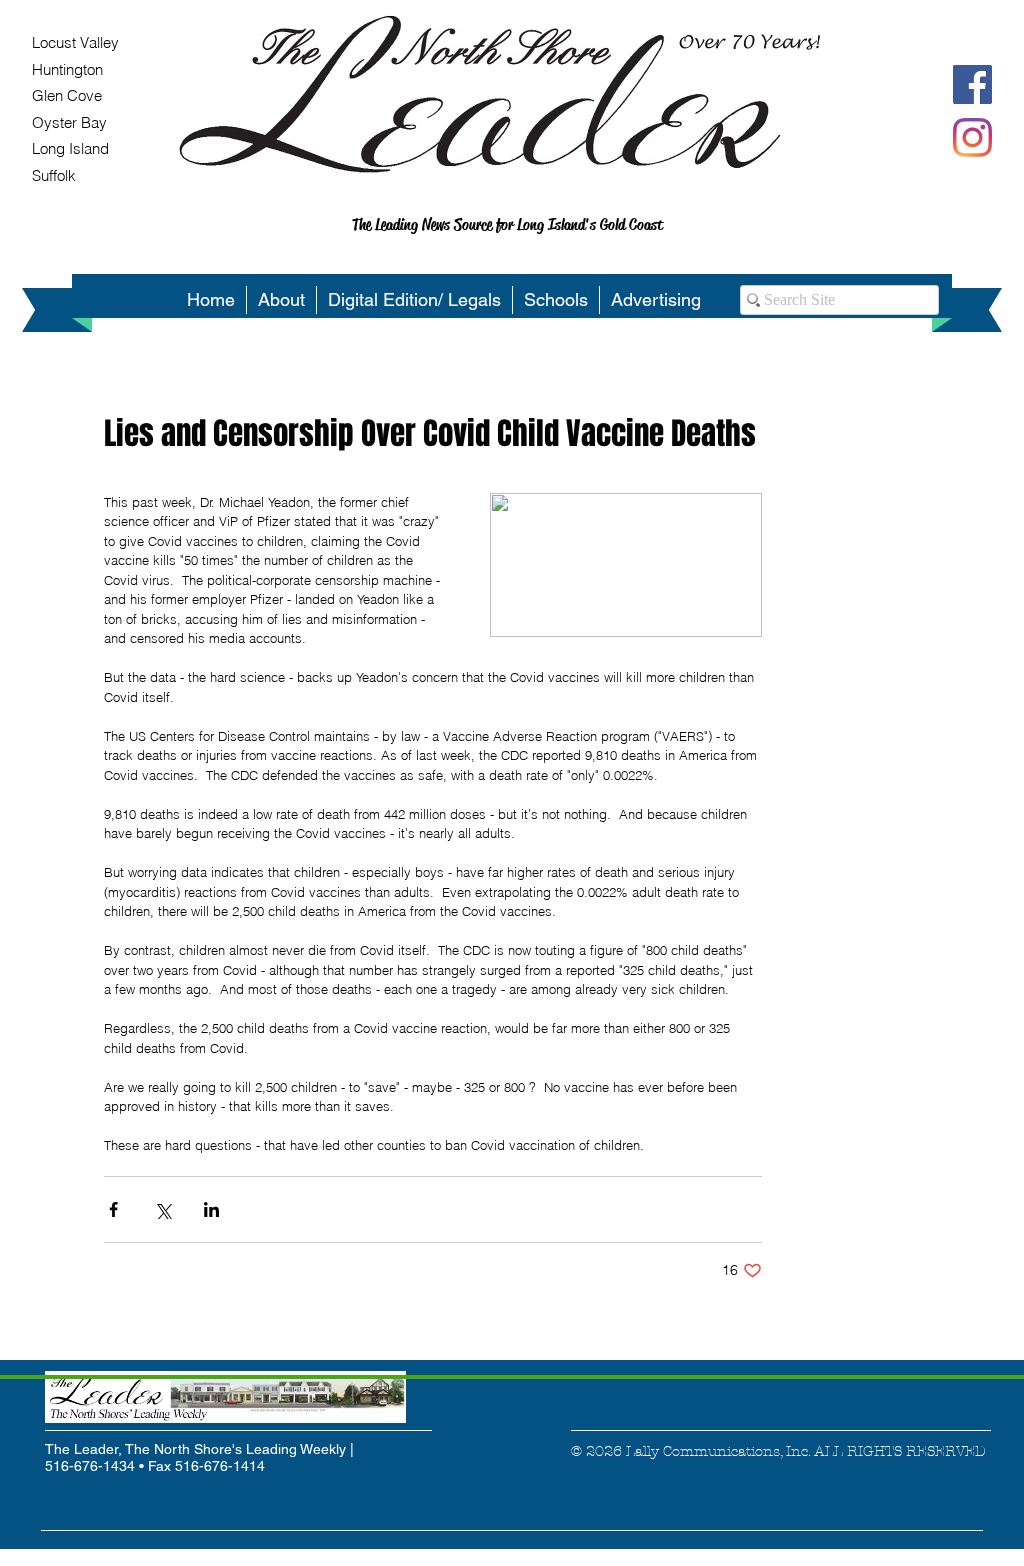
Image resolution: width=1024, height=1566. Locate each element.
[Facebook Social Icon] (972, 84)
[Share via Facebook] (113, 1209)
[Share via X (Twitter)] (162, 1209)
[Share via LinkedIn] (211, 1209)
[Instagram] (972, 137)
